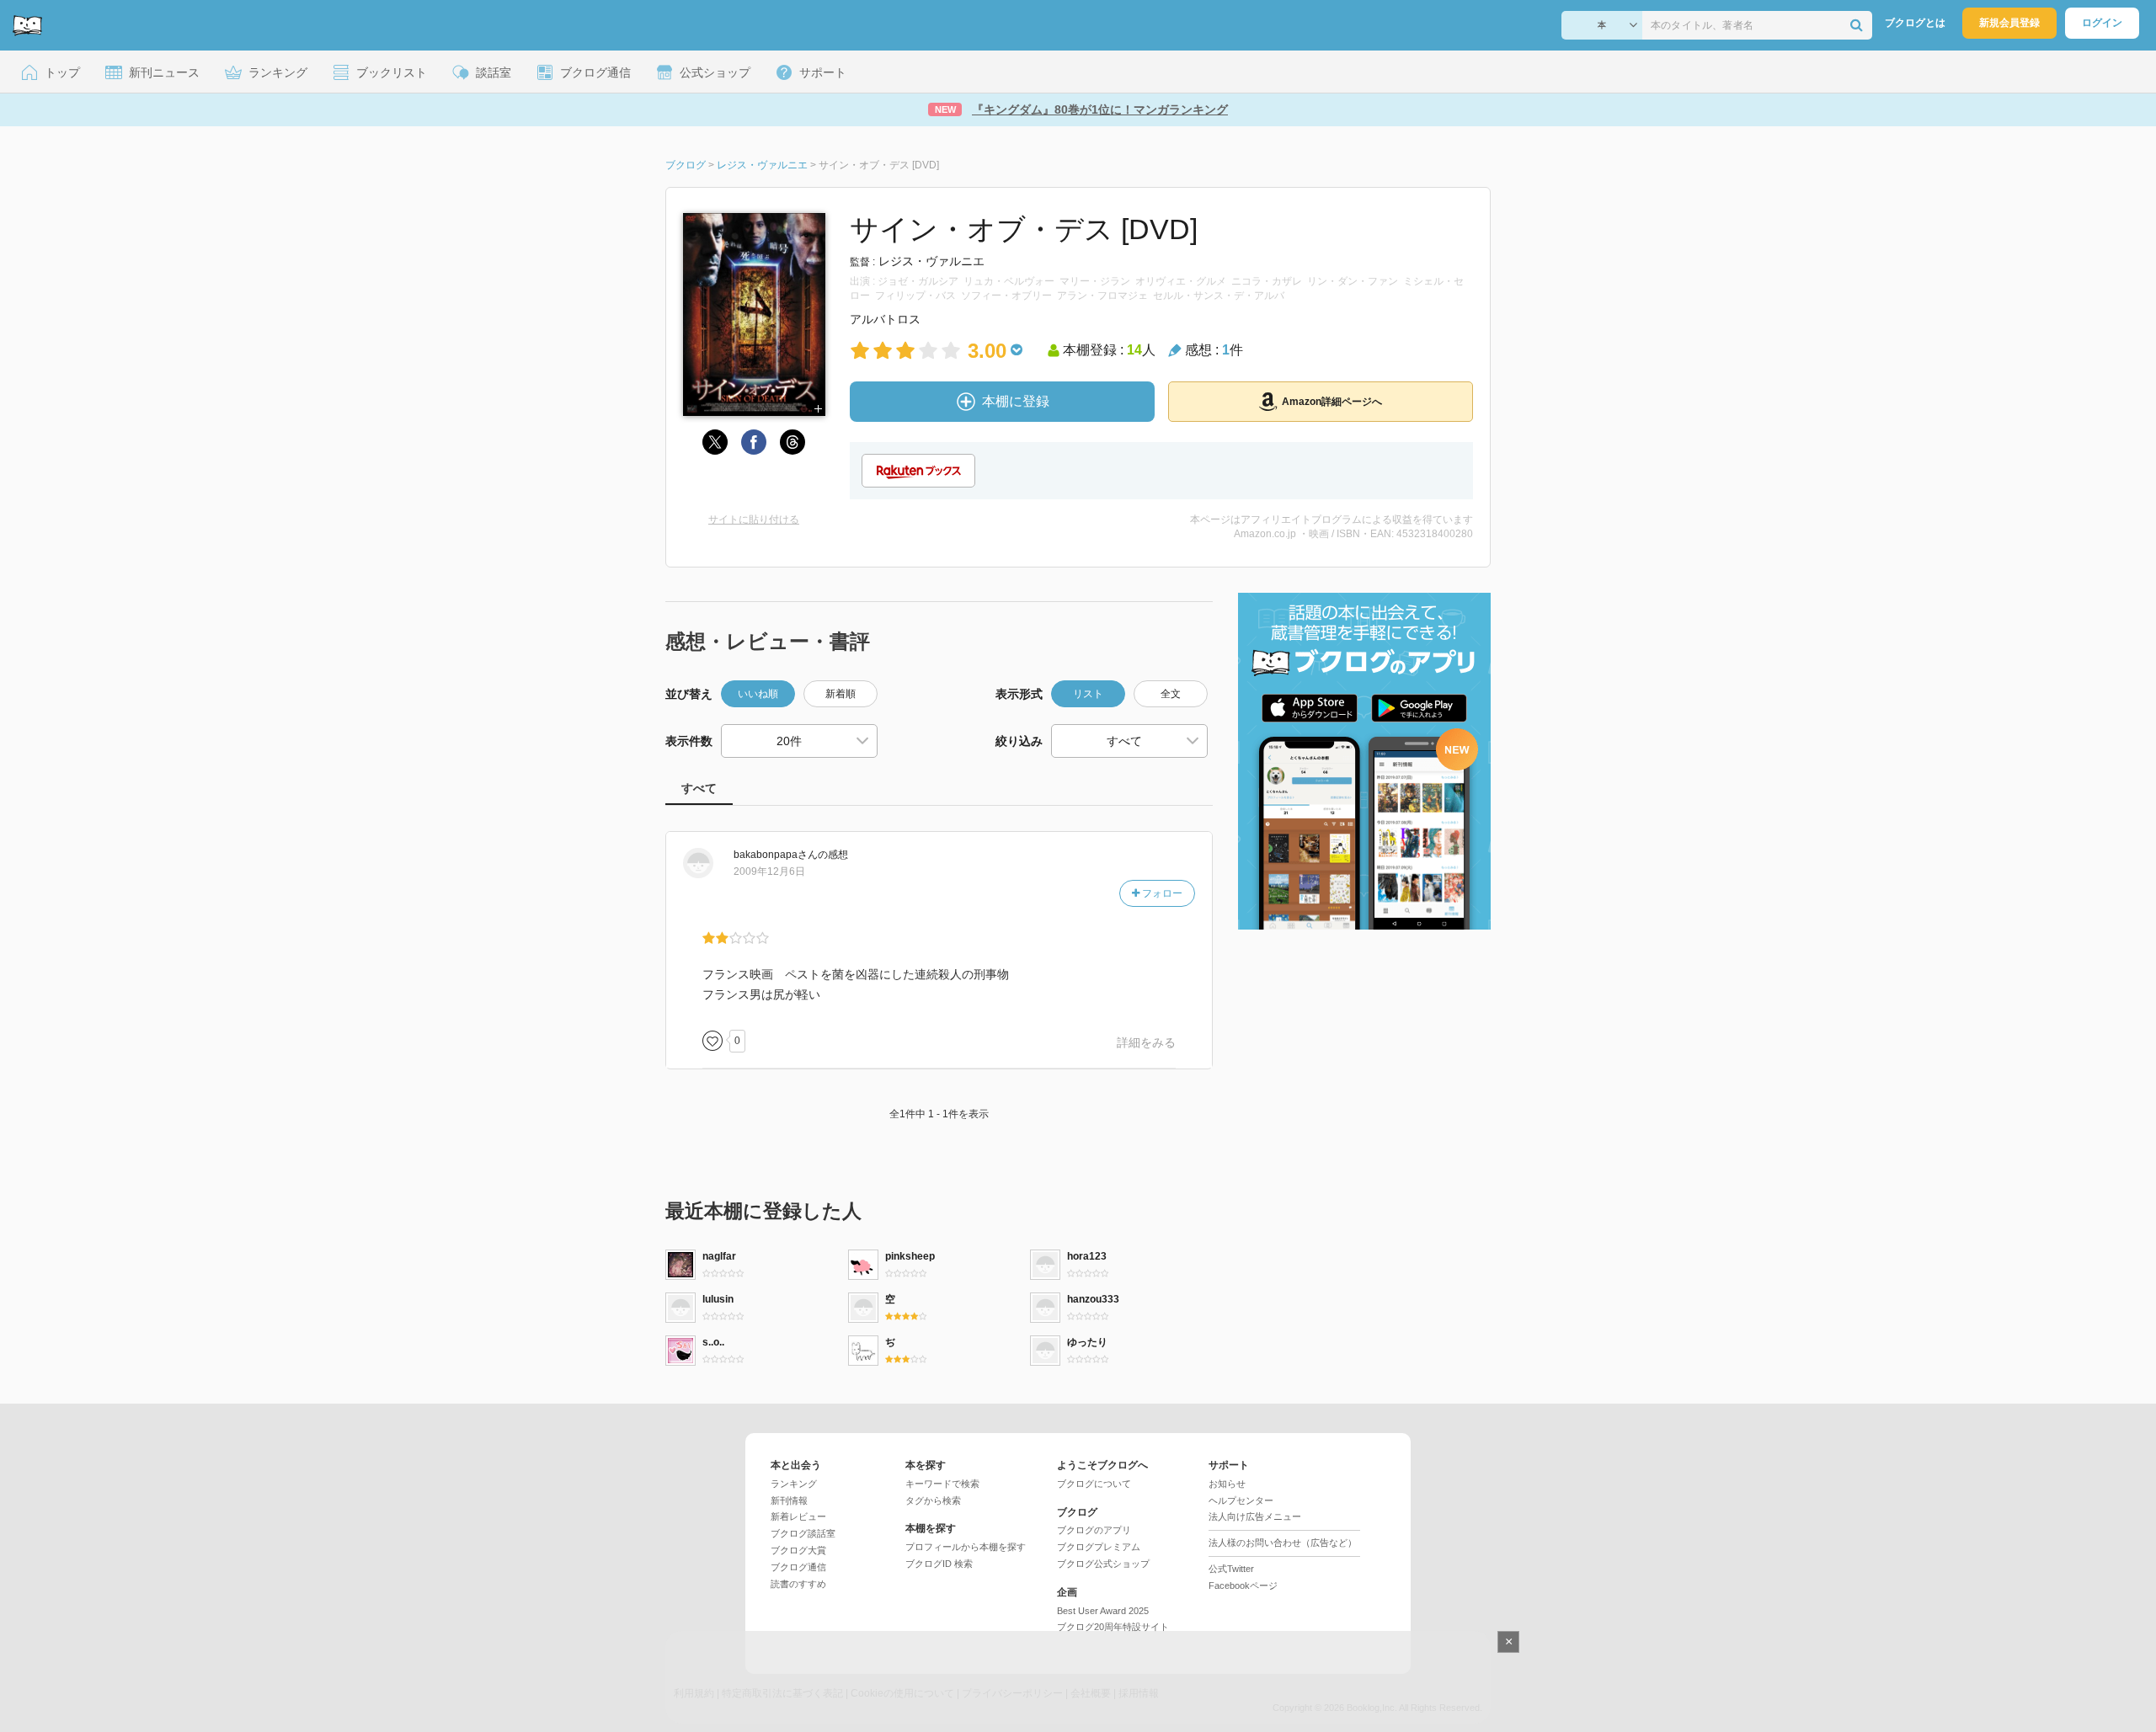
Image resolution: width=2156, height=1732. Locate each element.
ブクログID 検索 (939, 1564)
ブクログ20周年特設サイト (1113, 1627)
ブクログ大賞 (798, 1550)
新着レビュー (798, 1516)
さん (776, 855)
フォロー (1161, 893)
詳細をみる (1146, 1042)
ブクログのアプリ (1094, 1530)
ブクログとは (1915, 23)
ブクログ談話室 (803, 1533)
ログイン (2102, 23)
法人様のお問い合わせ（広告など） (1283, 1543)
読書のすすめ (798, 1584)
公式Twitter (1231, 1569)
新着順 (841, 694)
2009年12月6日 (769, 871)
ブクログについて (1094, 1484)
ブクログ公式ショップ (1103, 1564)
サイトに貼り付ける (754, 520)
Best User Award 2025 (1103, 1611)
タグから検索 (933, 1500)
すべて (699, 788)
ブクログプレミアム (1099, 1547)
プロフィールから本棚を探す (966, 1547)
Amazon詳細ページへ (1332, 402)
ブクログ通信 (798, 1567)
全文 (1171, 694)
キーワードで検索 (942, 1484)
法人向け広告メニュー (1255, 1516)
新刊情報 (789, 1500)
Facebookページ (1243, 1585)
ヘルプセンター (1241, 1500)
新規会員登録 (2009, 23)
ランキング (794, 1484)
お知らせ (1227, 1484)
